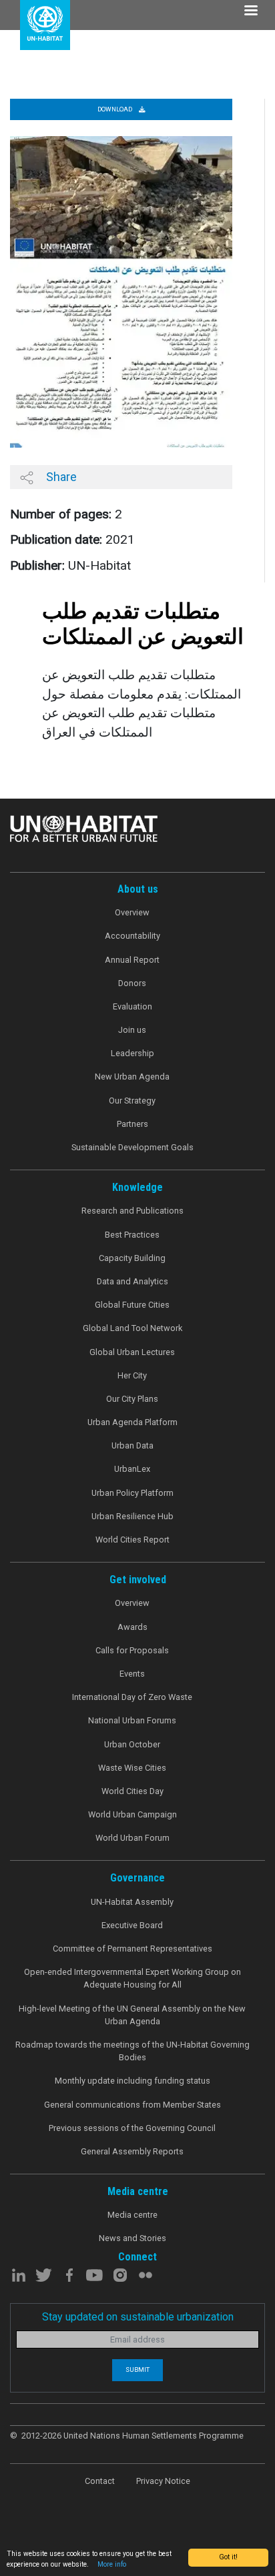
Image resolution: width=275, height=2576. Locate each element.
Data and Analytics (132, 1281)
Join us (132, 1030)
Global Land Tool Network (132, 1328)
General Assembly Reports (132, 2151)
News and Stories (132, 2238)
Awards (132, 1627)
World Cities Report (132, 1540)
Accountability (132, 936)
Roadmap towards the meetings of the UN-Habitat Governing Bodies (132, 2051)
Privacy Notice (163, 2481)
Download (115, 109)
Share (60, 477)
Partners (132, 1124)
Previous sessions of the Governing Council (132, 2128)
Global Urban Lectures (132, 1352)
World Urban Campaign (132, 1814)
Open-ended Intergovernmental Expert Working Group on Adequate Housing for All (132, 1978)
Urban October (132, 1744)
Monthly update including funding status (132, 2081)
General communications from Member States (132, 2105)
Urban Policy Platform (132, 1493)
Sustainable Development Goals (132, 1147)
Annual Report (132, 960)
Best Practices (132, 1235)
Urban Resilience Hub (132, 1516)
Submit (137, 2370)
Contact (100, 2481)
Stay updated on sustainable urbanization (138, 2317)
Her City (132, 1375)
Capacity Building (132, 1258)
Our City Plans (132, 1399)
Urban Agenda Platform (132, 1422)
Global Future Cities (132, 1305)
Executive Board (132, 1925)
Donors (132, 983)
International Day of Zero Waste (132, 1697)
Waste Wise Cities (132, 1768)
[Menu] (250, 12)
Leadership (132, 1053)
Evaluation (132, 1006)
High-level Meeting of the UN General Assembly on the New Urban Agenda (132, 2015)
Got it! (228, 2557)
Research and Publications (132, 1211)
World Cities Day (132, 1791)
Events (132, 1674)
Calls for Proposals (132, 1650)
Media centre (132, 2215)
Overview (132, 912)
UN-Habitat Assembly (132, 1902)
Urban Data (132, 1445)
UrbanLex (132, 1469)
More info (112, 2564)
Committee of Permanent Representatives (132, 1949)
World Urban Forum (132, 1838)
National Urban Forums (132, 1720)
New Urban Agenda (132, 1077)
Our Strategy (132, 1101)
